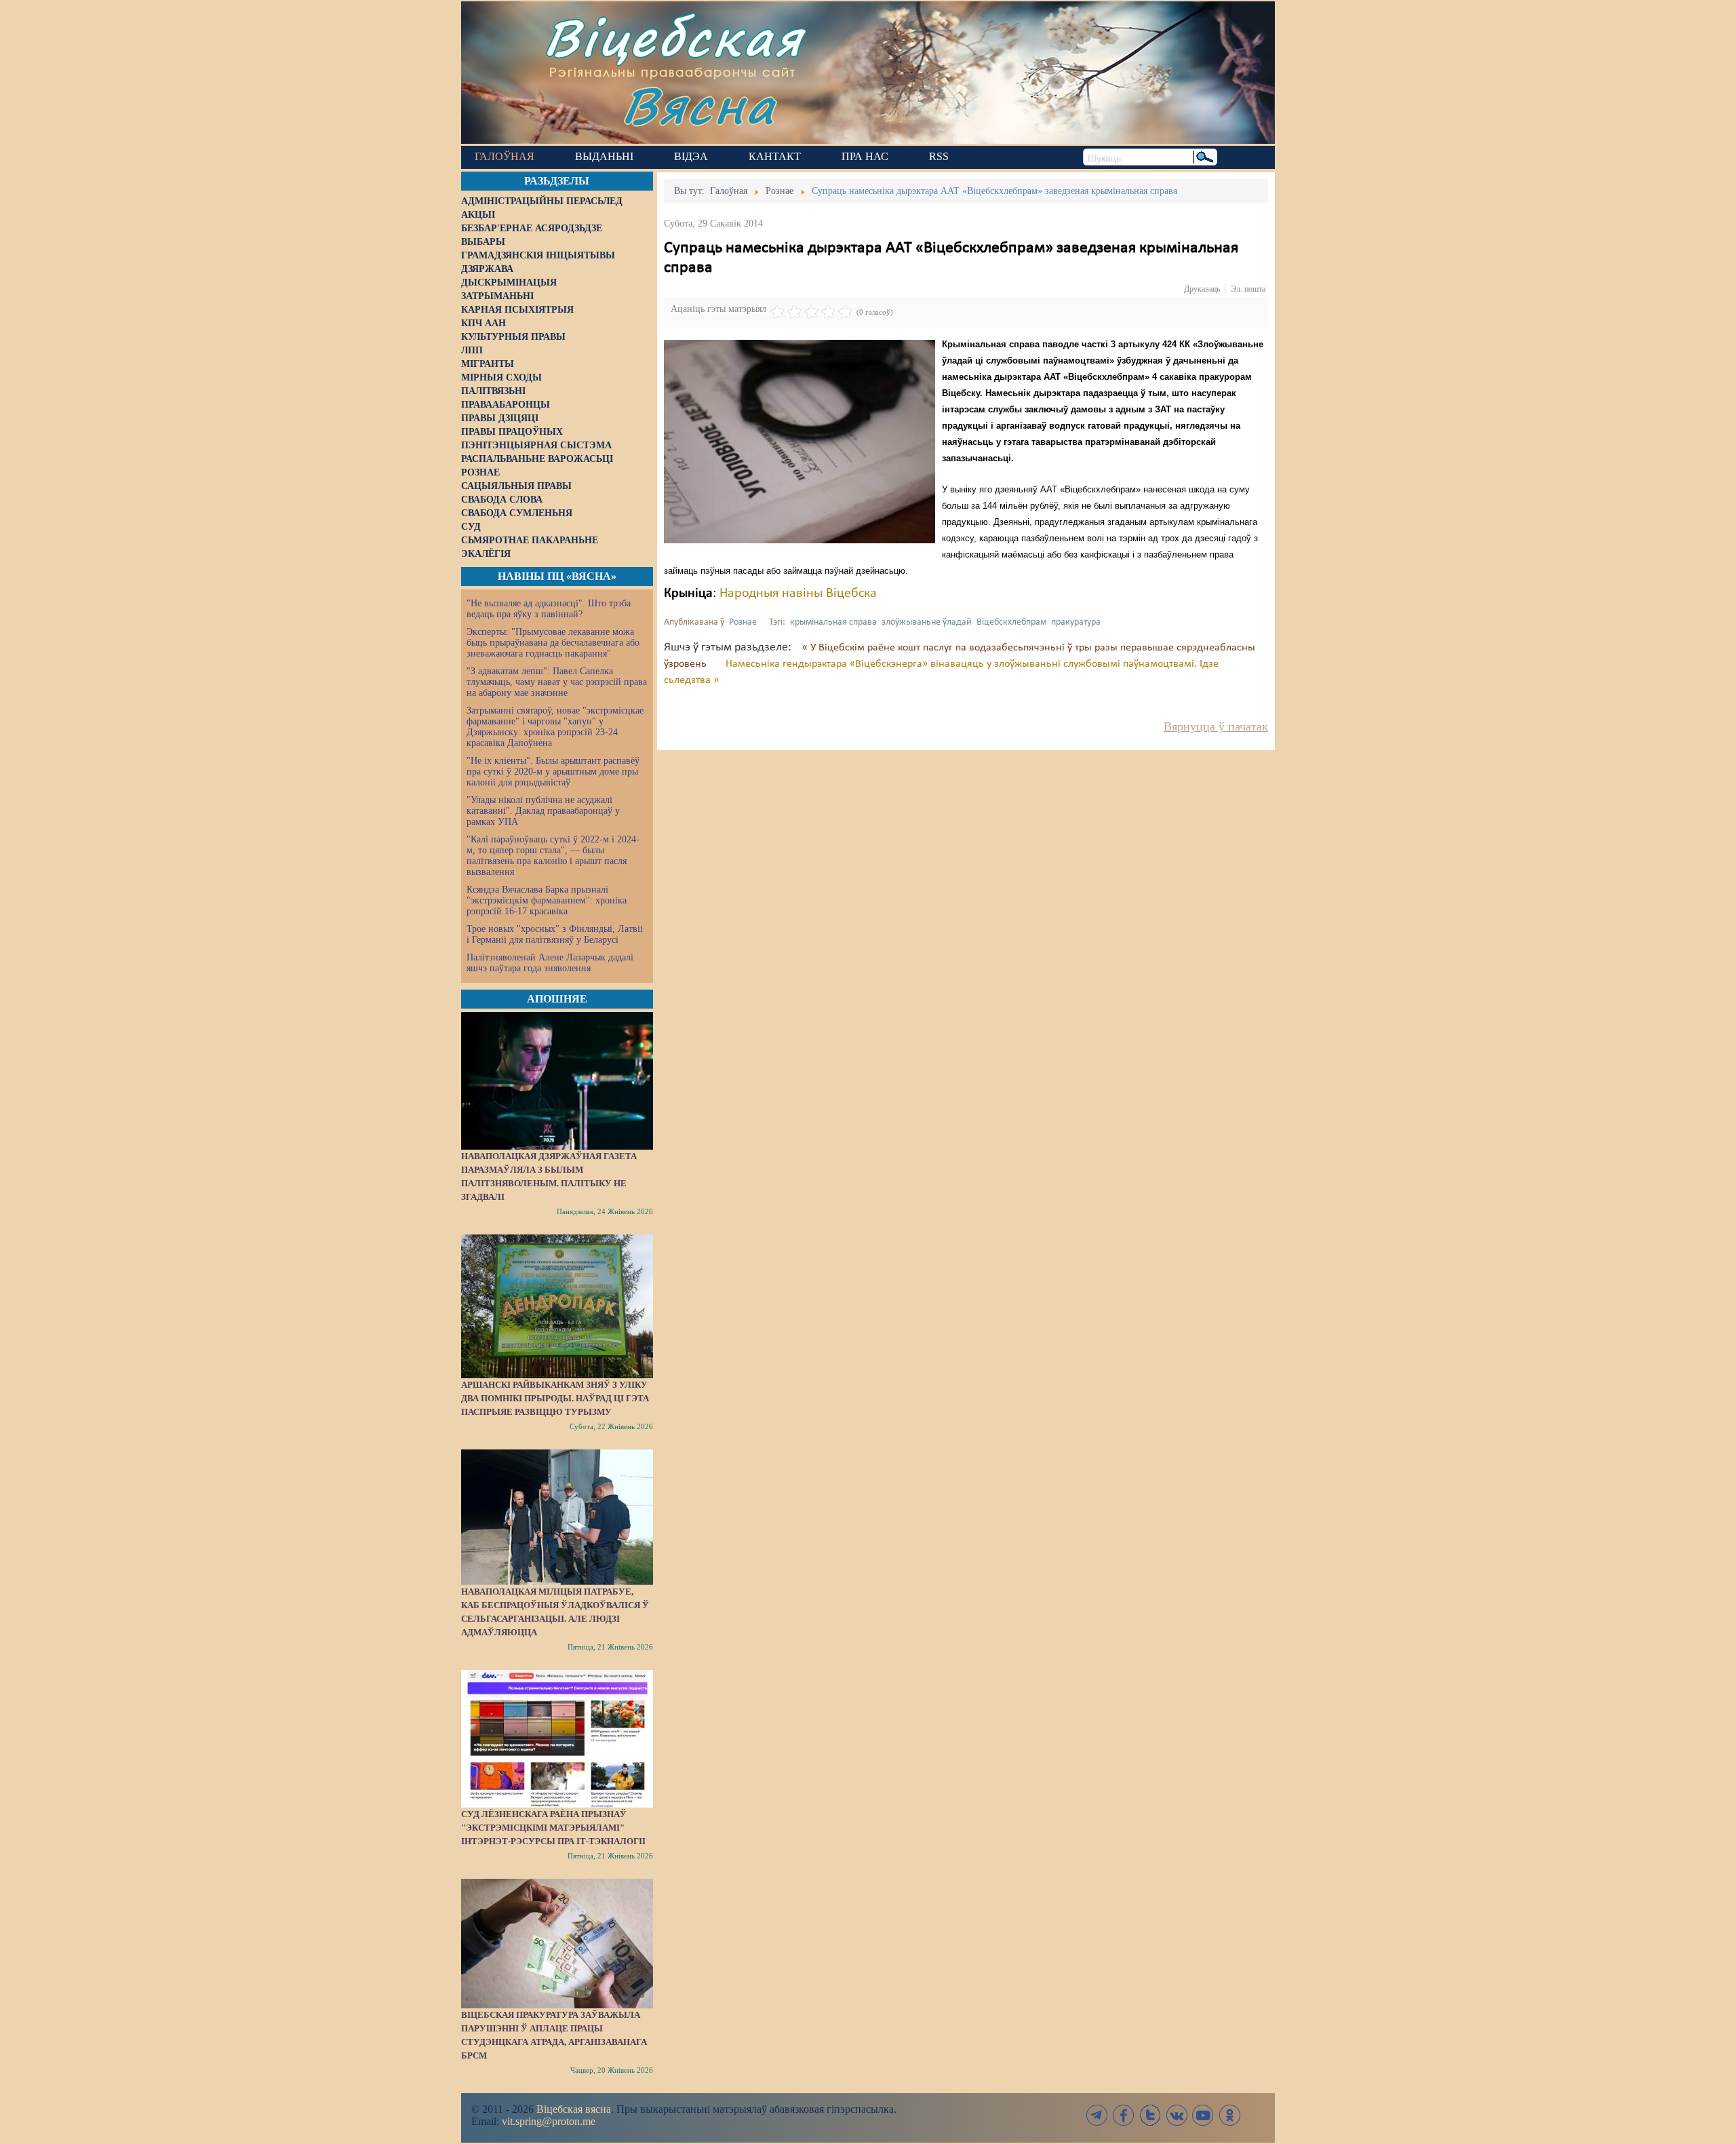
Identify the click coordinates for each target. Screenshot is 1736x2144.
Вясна (699, 105)
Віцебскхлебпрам (1011, 622)
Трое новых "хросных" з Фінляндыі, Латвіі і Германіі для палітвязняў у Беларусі (555, 934)
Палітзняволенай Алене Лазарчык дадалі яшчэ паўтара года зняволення (550, 963)
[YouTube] (1203, 2115)
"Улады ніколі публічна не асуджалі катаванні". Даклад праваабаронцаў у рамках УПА (543, 811)
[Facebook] (1124, 2115)
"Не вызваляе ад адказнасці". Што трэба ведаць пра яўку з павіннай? (549, 609)
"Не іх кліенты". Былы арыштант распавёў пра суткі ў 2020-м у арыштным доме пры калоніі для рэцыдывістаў (553, 772)
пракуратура (1076, 622)
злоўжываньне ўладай (927, 622)
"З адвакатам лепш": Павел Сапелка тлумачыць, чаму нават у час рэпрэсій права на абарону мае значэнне (557, 682)
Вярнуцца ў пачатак (1216, 726)
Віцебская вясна (574, 2109)
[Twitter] (1150, 2115)
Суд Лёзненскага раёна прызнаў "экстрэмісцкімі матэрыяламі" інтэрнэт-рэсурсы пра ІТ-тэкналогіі (553, 1828)
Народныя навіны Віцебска (798, 593)
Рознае (743, 622)
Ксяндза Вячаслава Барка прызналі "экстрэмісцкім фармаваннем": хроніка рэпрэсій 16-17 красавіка (547, 900)
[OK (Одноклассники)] (1229, 2115)
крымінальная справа (833, 622)
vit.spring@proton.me (549, 2121)
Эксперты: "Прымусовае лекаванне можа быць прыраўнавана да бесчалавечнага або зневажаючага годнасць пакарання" (553, 643)
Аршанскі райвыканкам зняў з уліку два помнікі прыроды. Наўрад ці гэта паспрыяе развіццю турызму (555, 1398)
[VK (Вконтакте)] (1177, 2115)
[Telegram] (1097, 2115)
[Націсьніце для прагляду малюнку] (800, 442)
